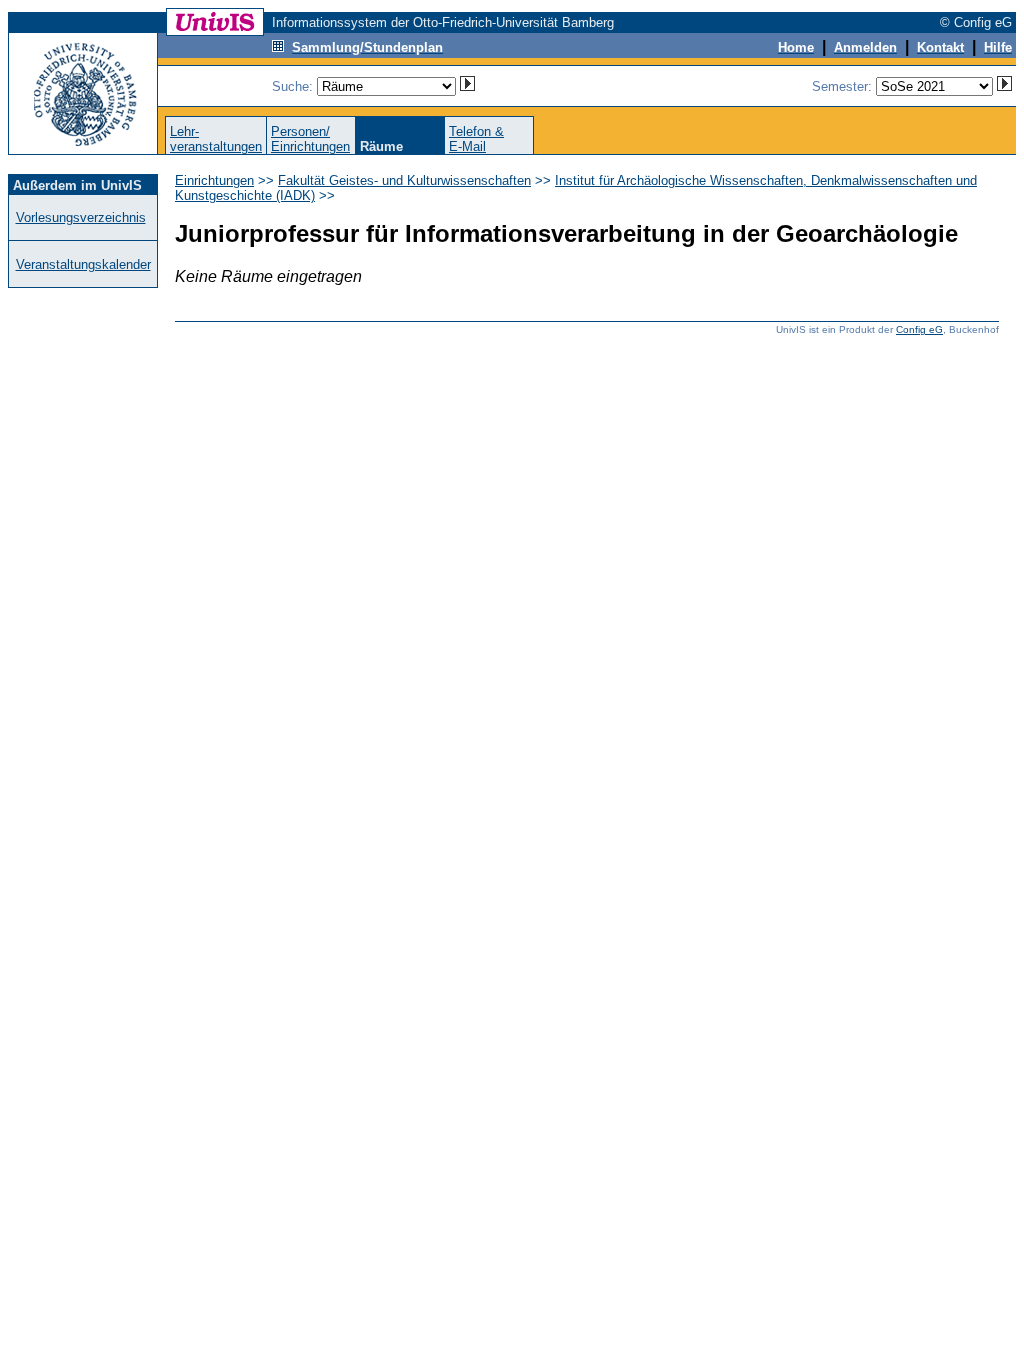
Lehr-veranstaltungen (216, 139)
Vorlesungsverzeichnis (81, 217)
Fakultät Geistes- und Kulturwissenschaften (404, 180)
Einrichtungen (214, 180)
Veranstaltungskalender (83, 264)
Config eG (919, 329)
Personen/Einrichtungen (310, 139)
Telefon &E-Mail (476, 139)
